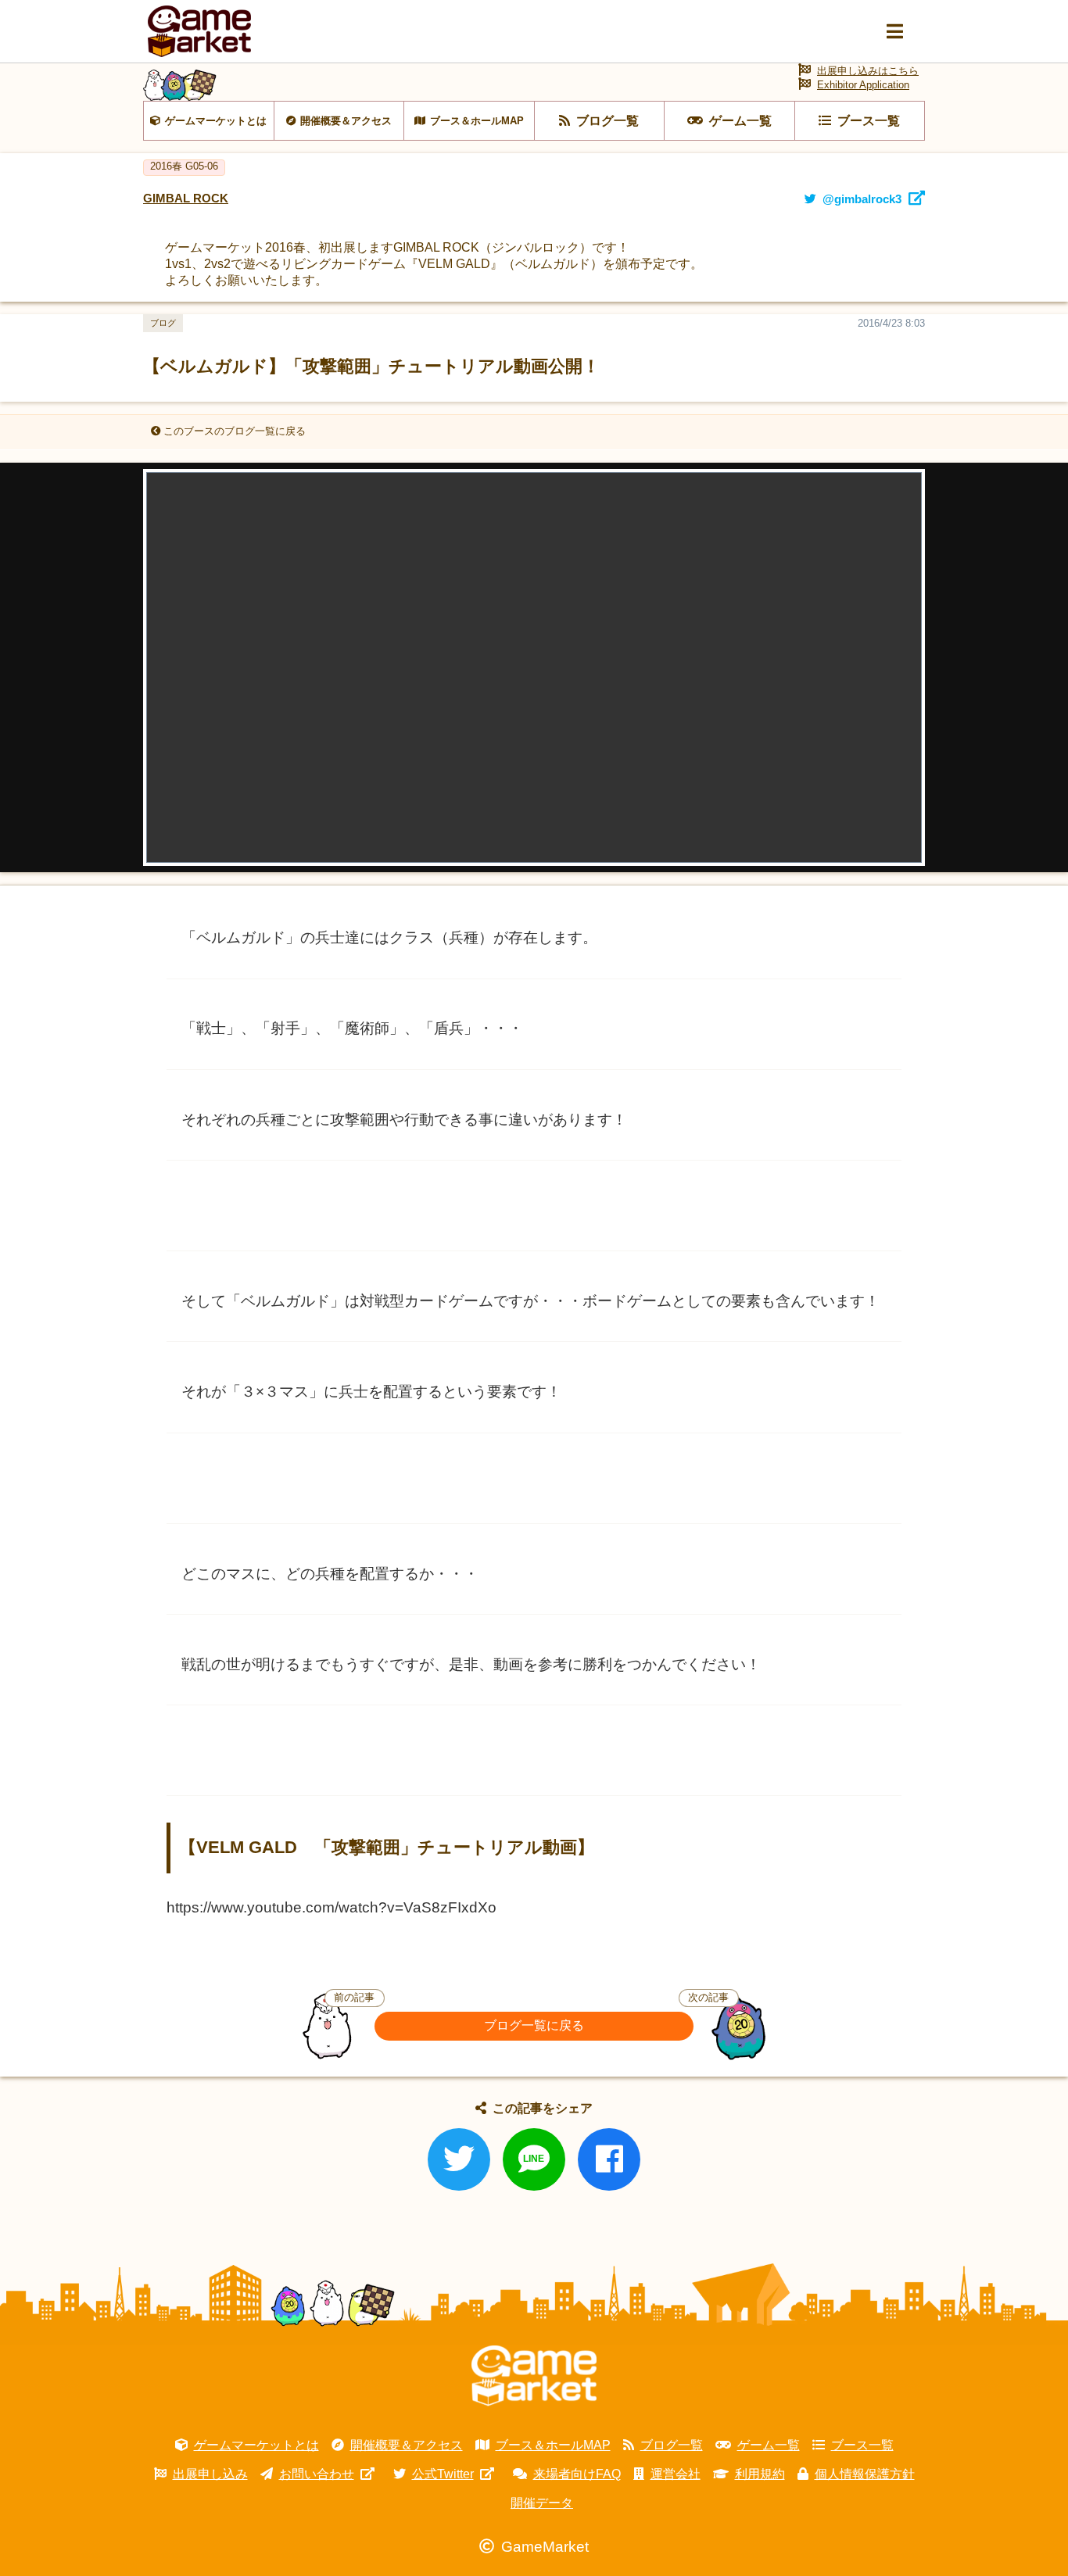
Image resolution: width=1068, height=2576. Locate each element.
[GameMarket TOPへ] (534, 2376)
